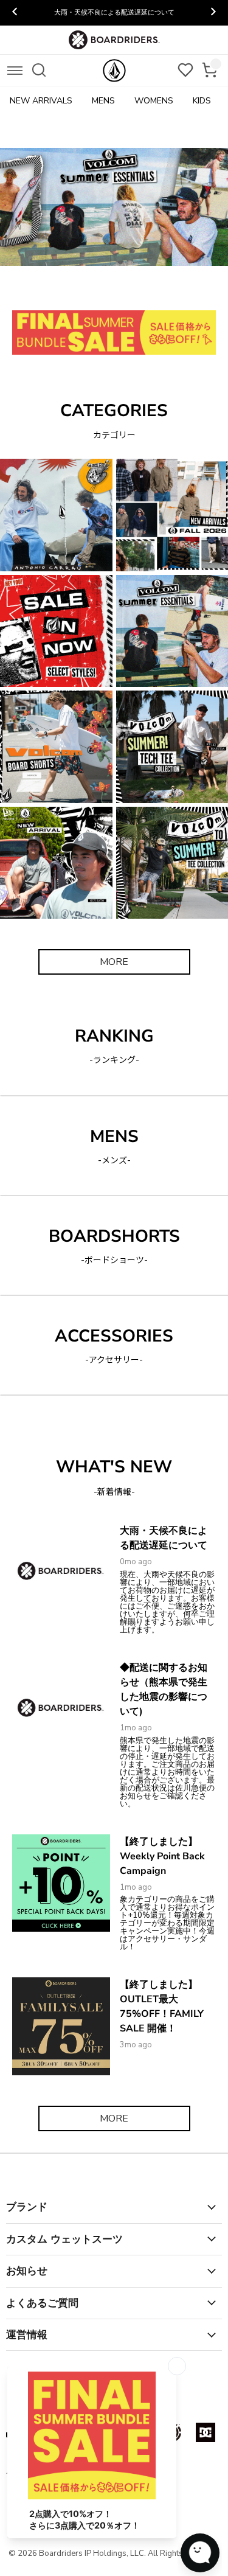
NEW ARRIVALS (41, 101)
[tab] (51, 289)
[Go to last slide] (15, 13)
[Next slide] (213, 13)
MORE (114, 962)
